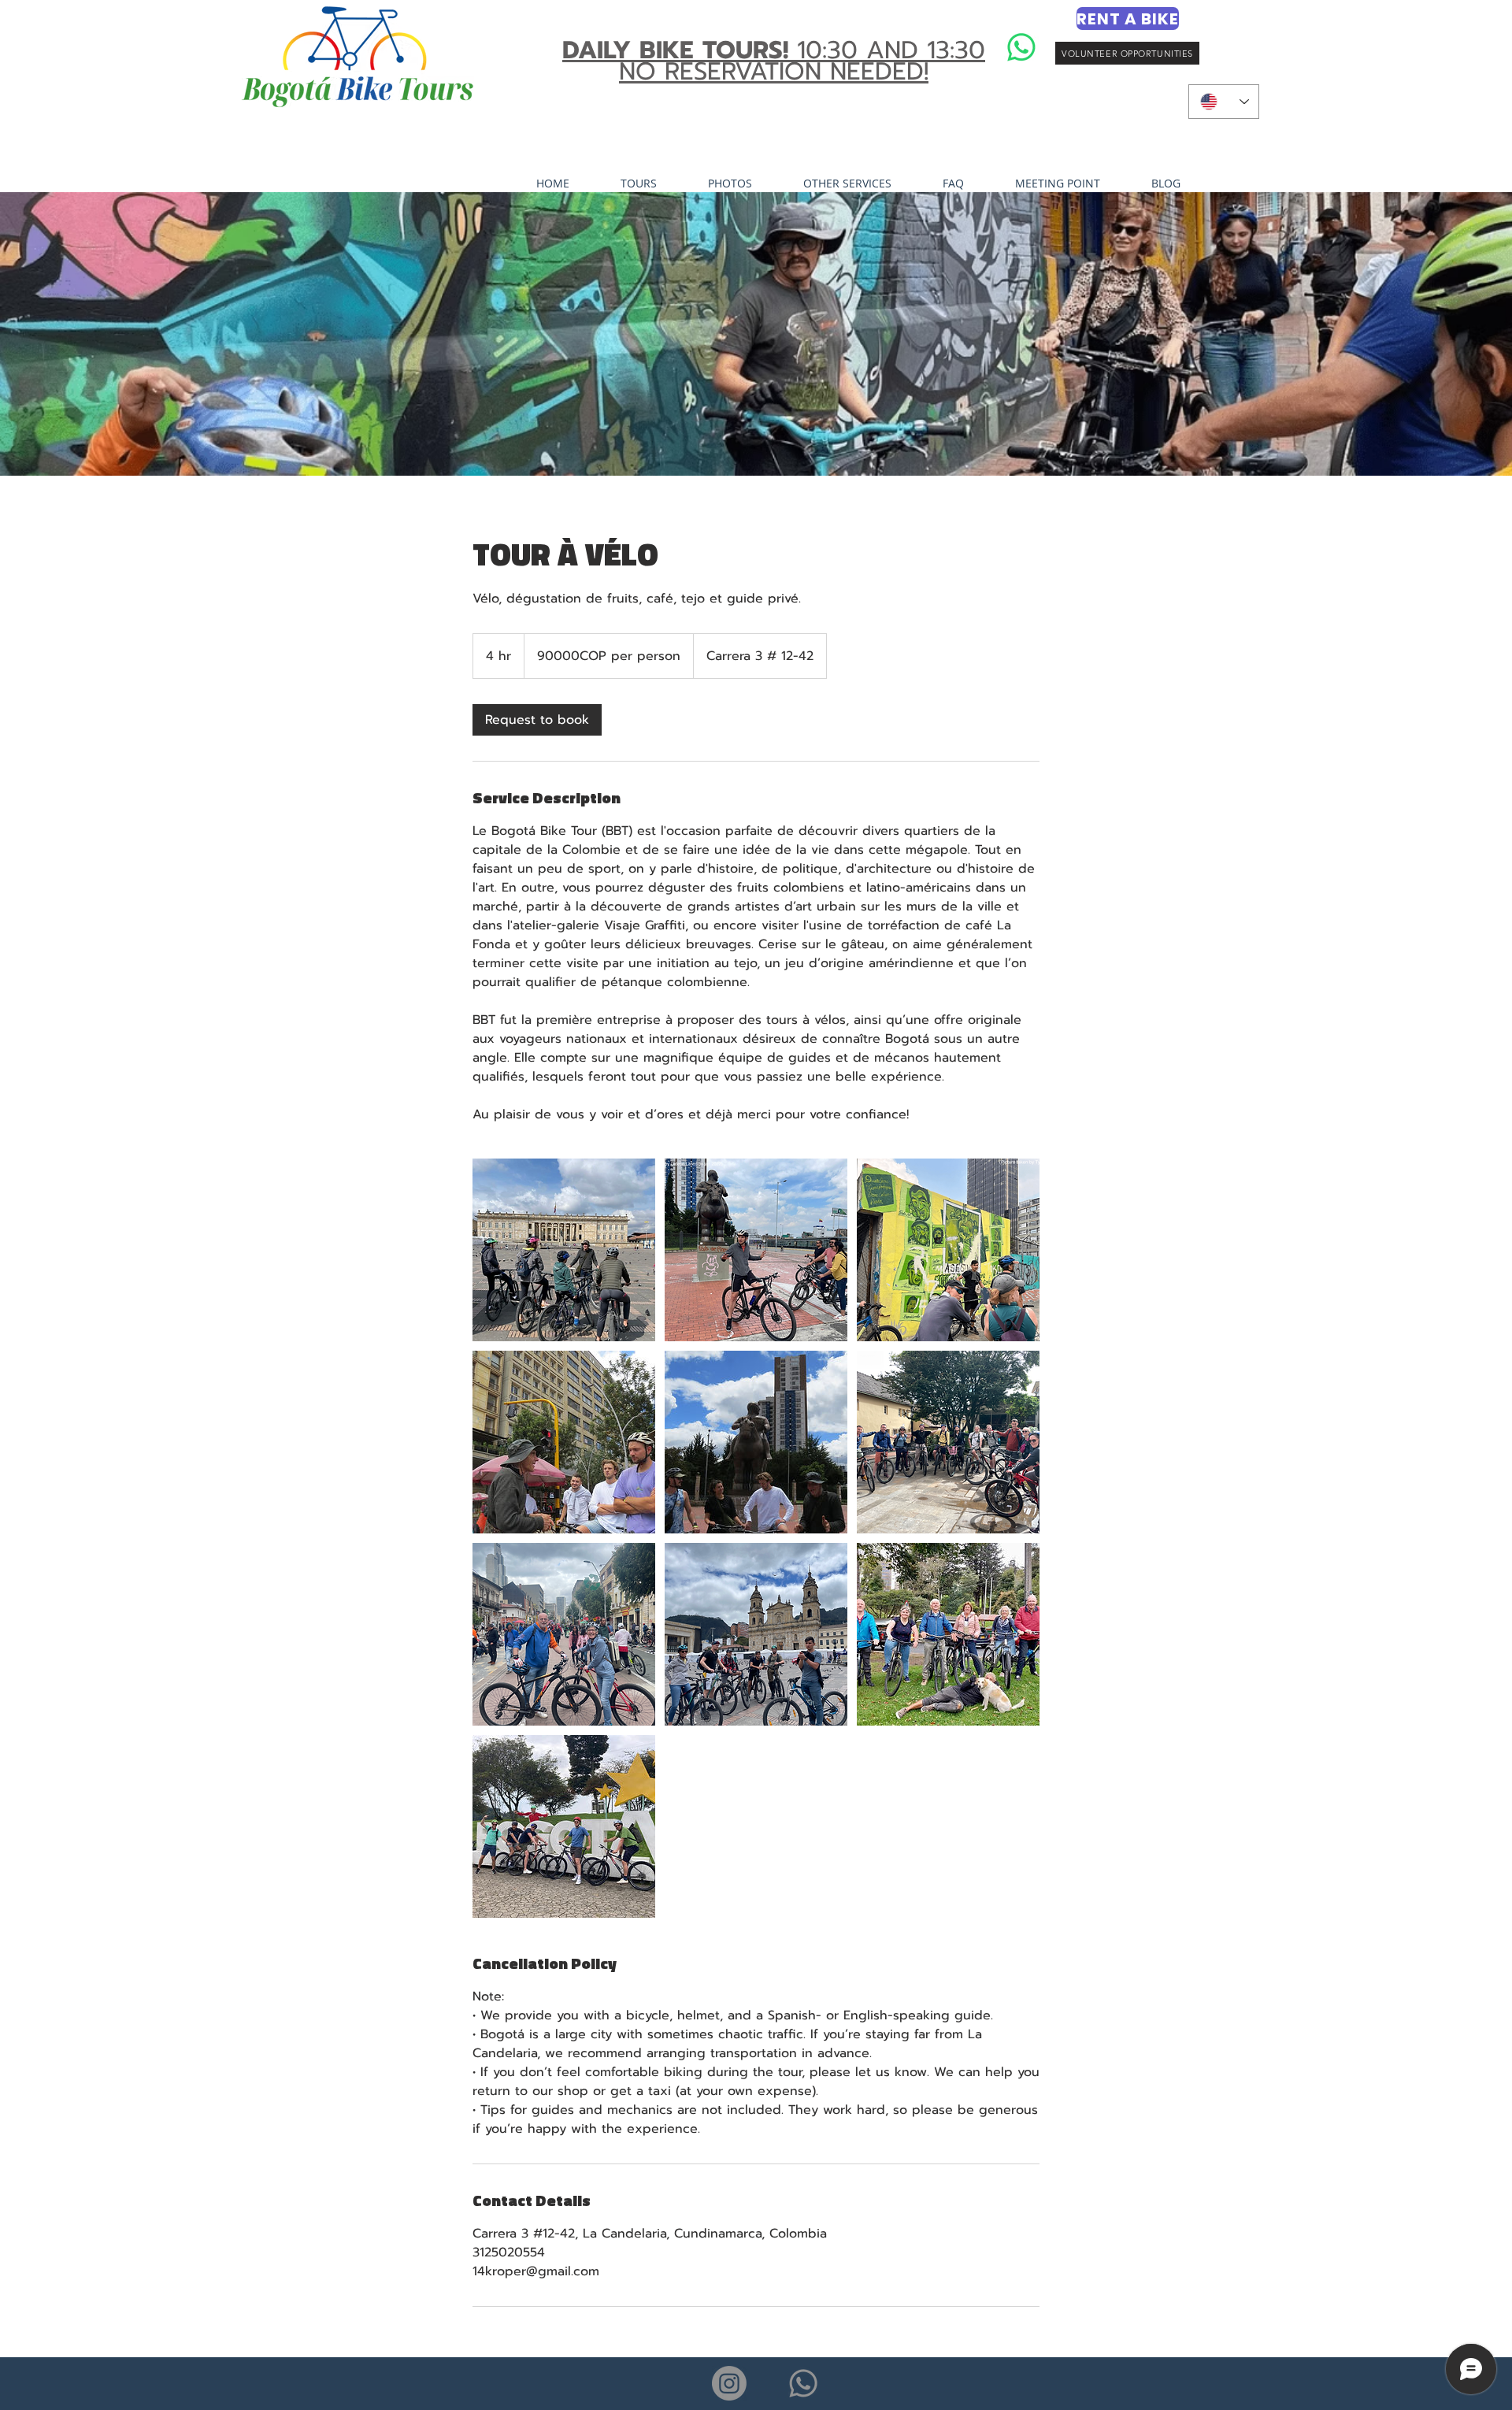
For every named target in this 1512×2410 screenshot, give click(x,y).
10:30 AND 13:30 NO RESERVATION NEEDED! (774, 61)
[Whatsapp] (1021, 47)
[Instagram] (729, 2383)
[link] (537, 720)
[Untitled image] (564, 1250)
